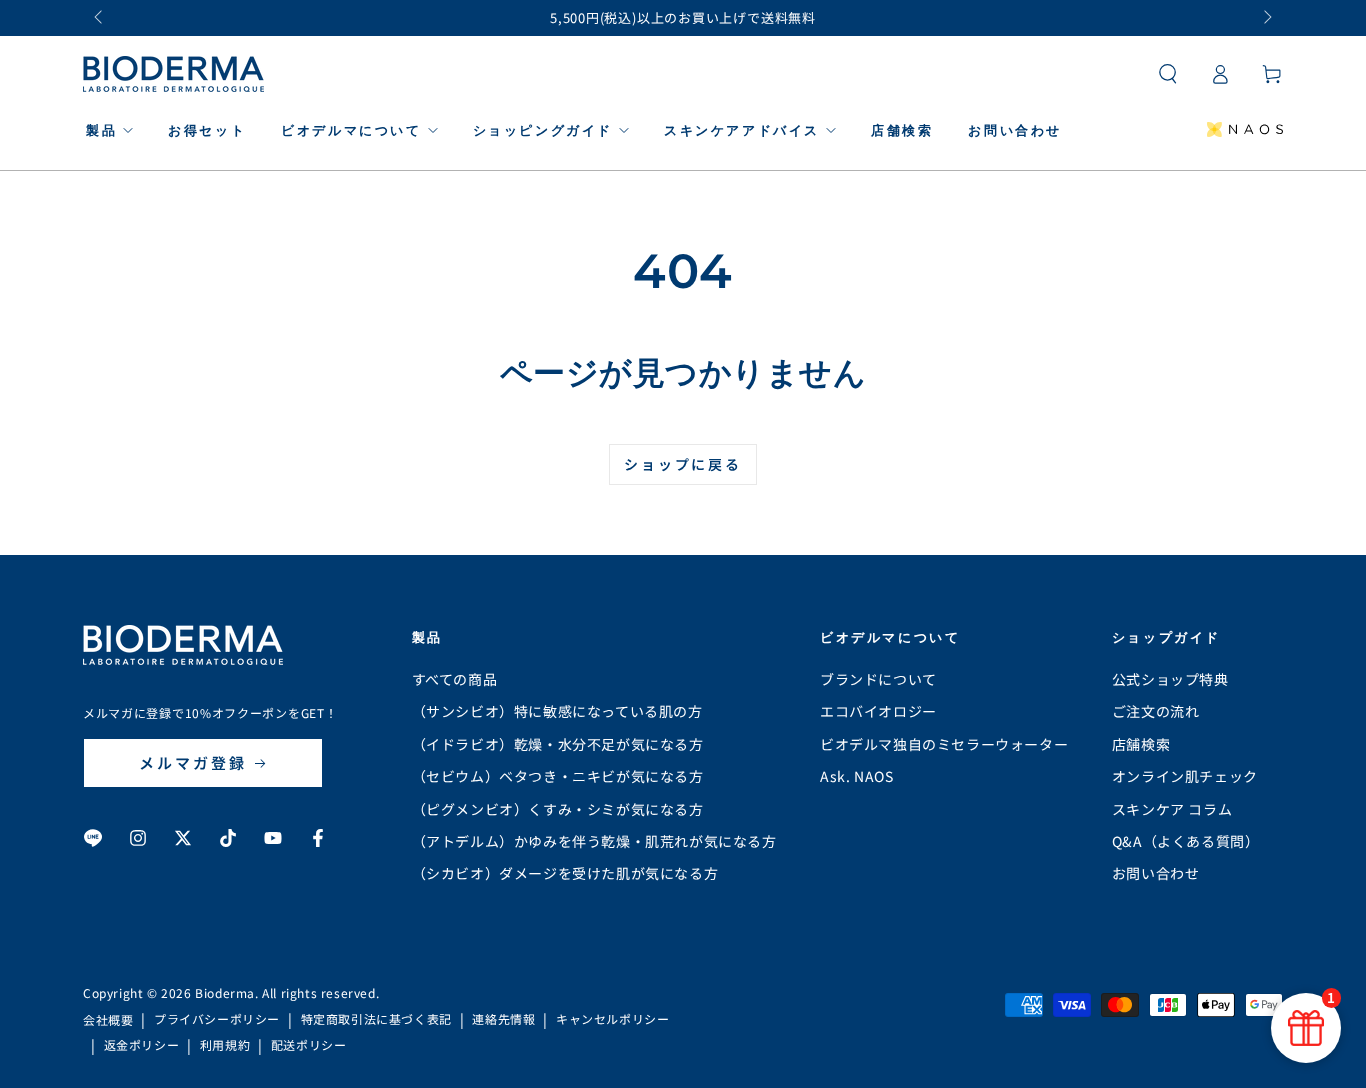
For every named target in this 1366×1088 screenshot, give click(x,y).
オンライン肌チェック (1185, 776)
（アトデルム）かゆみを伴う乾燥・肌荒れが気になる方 (594, 841)
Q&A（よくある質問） (1186, 841)
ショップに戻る (683, 464)
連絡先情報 (503, 1019)
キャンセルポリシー (612, 1019)
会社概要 (108, 1020)
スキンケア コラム (1172, 809)
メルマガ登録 (193, 762)
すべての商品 (455, 679)
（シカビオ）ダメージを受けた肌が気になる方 (565, 873)
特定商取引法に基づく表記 (376, 1019)
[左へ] (100, 18)
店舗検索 (1141, 744)
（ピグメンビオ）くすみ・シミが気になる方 (558, 809)
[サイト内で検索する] (1168, 74)
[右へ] (1266, 18)
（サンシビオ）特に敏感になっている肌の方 (557, 711)
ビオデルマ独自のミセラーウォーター (944, 744)
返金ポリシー (142, 1045)
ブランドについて (878, 679)
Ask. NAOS (856, 776)
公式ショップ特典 (1170, 679)
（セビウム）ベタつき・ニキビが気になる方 (558, 776)
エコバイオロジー (878, 711)
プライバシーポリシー (217, 1019)
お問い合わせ (1156, 873)
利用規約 (225, 1045)
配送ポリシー (309, 1045)
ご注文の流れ (1156, 711)
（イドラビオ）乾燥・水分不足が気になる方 (558, 744)
